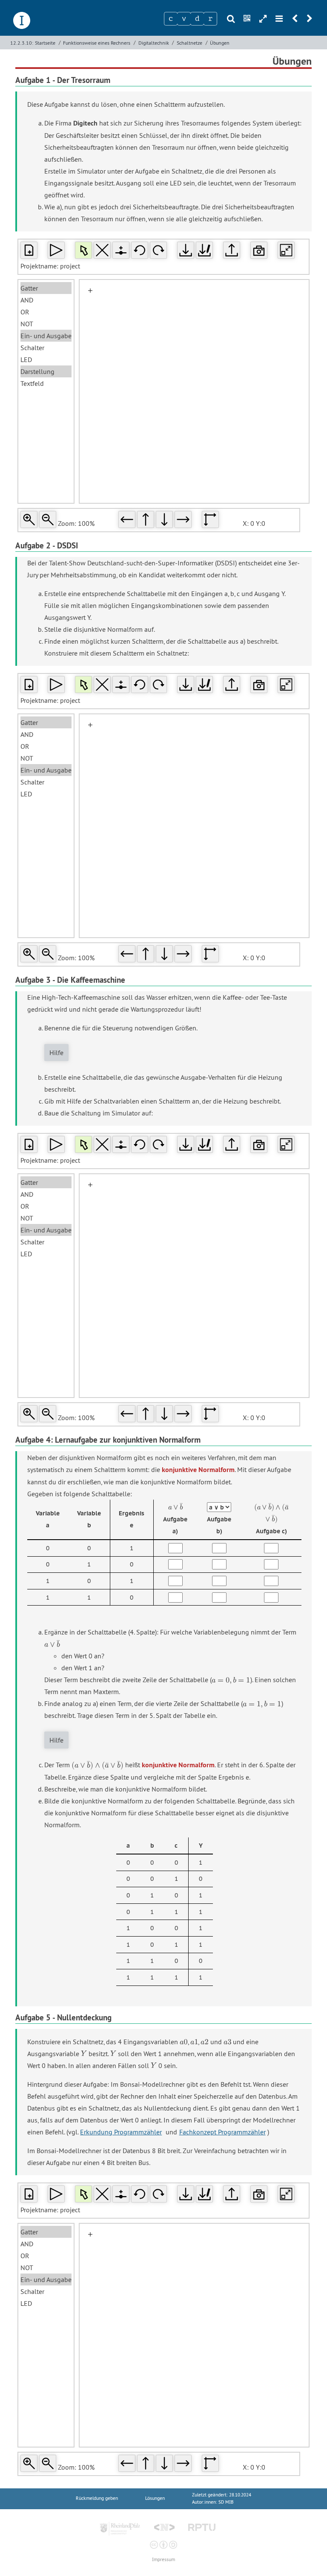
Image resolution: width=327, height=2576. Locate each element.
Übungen (220, 43)
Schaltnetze (189, 43)
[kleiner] (48, 519)
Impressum (163, 2560)
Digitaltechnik (154, 43)
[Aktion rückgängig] (140, 250)
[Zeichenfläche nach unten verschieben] (164, 519)
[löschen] (102, 250)
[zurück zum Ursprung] (210, 519)
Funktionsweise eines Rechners (97, 43)
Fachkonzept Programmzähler (222, 2132)
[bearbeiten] (83, 250)
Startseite (45, 43)
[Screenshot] (259, 250)
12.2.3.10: (22, 43)
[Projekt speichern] (186, 250)
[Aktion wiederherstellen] (158, 250)
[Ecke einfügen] (121, 250)
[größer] (29, 519)
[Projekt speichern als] (204, 250)
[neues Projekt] (29, 250)
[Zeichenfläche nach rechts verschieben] (183, 519)
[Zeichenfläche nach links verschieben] (127, 519)
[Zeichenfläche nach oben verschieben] (146, 519)
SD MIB (226, 2502)
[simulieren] (56, 250)
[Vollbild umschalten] (286, 250)
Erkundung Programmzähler (121, 2132)
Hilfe (56, 1053)
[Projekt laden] (232, 250)
